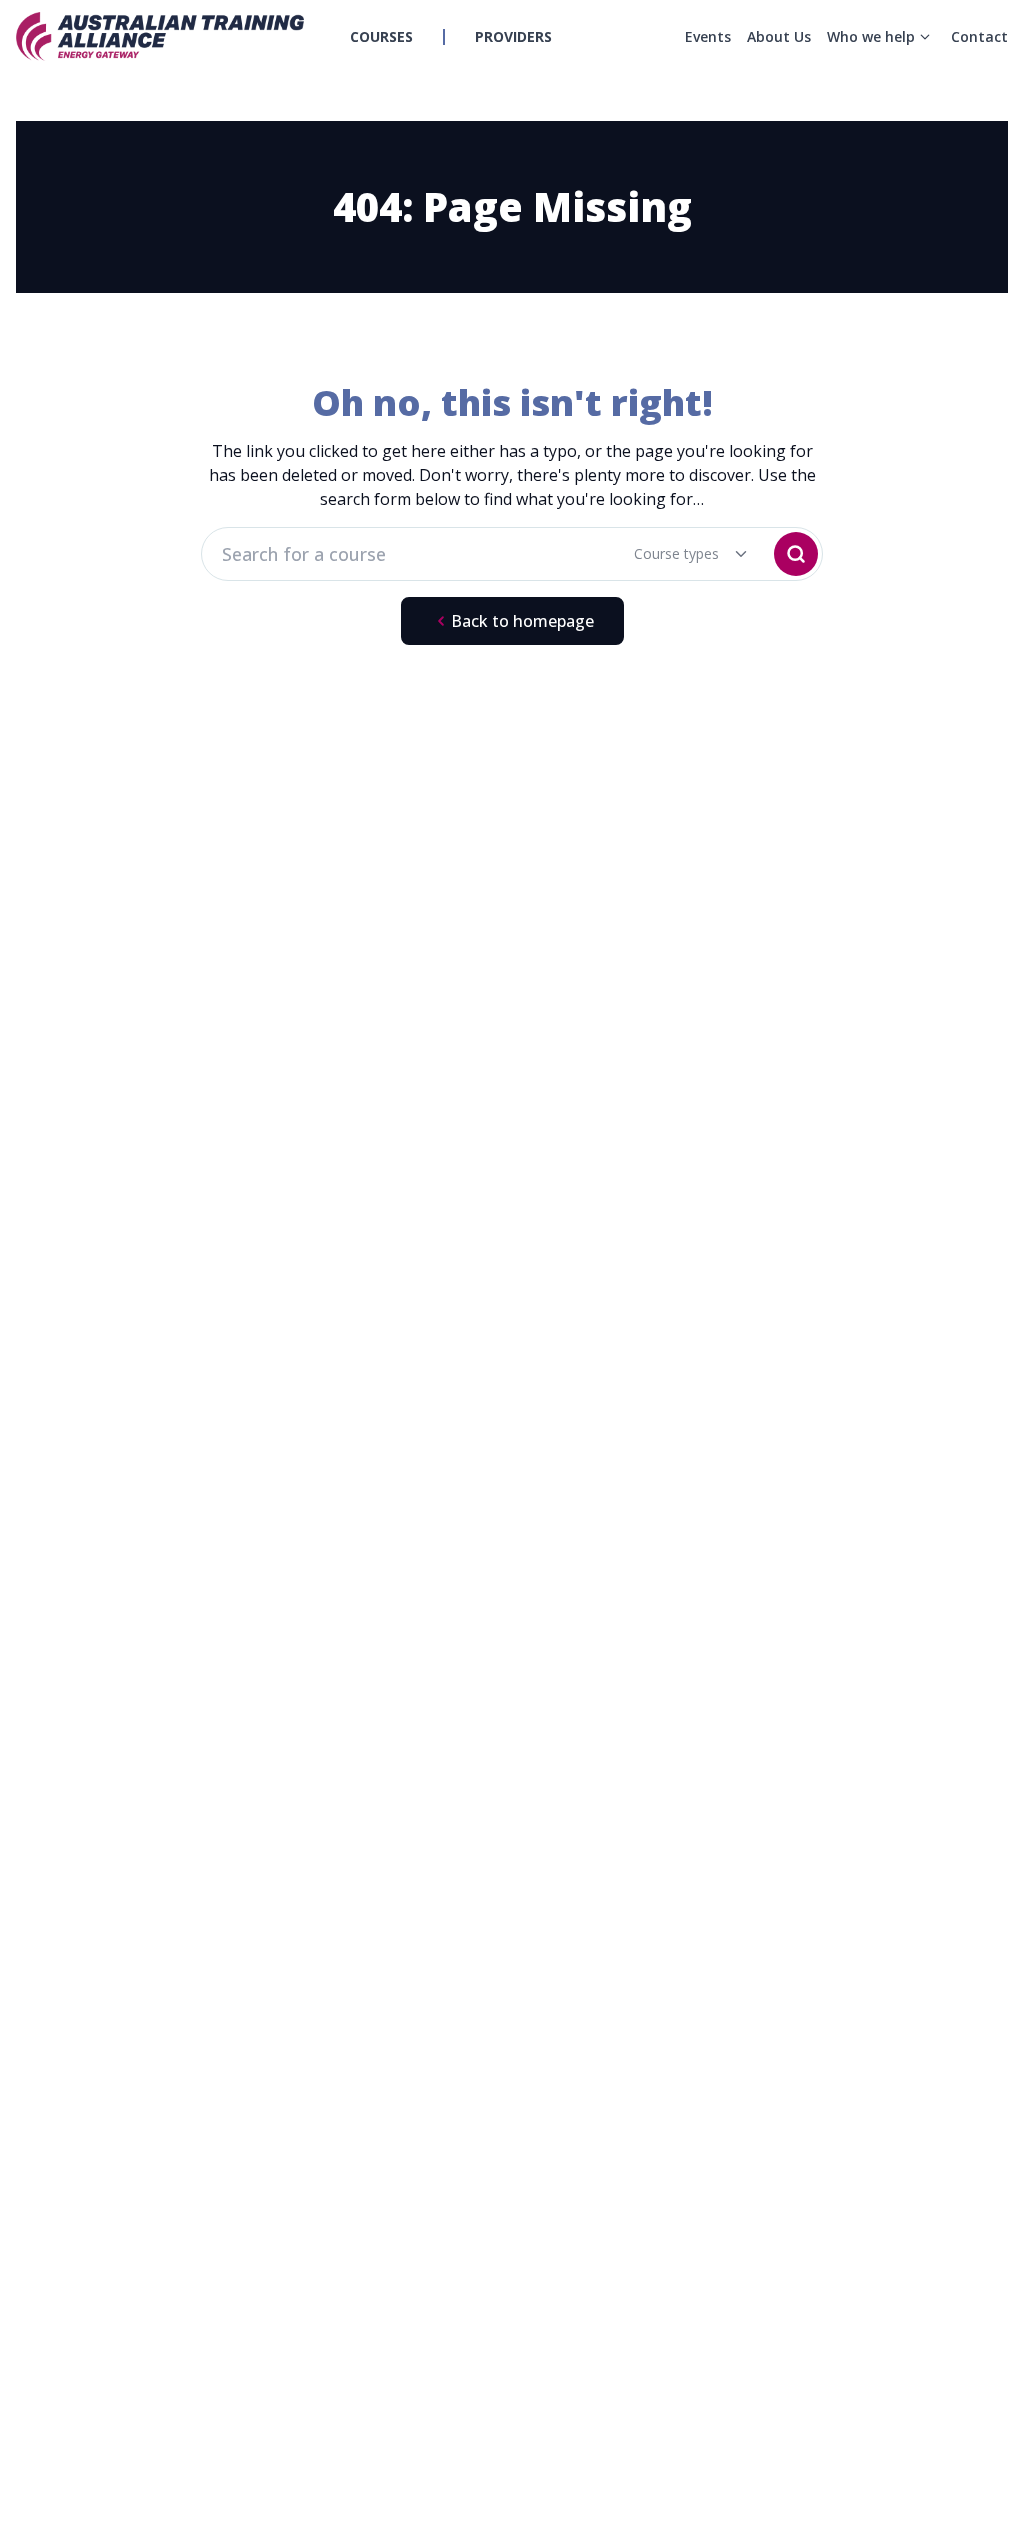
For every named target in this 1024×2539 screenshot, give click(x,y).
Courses (381, 36)
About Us (779, 36)
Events (708, 36)
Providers (513, 36)
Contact (979, 36)
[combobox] (677, 554)
